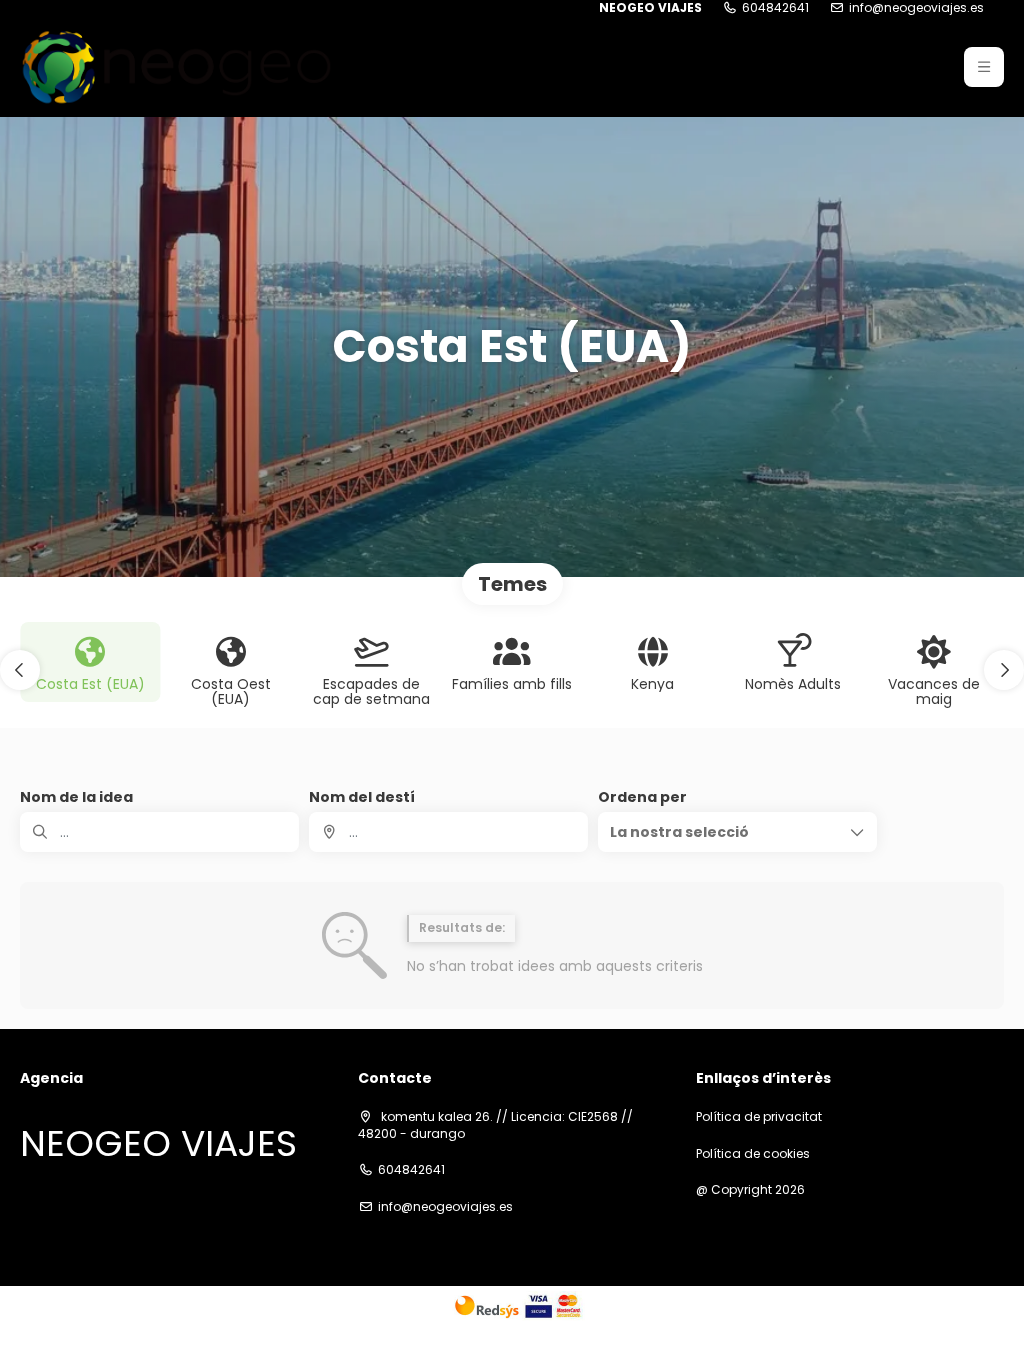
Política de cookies (753, 1154)
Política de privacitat (759, 1117)
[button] (984, 67)
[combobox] (448, 832)
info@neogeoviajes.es (916, 8)
